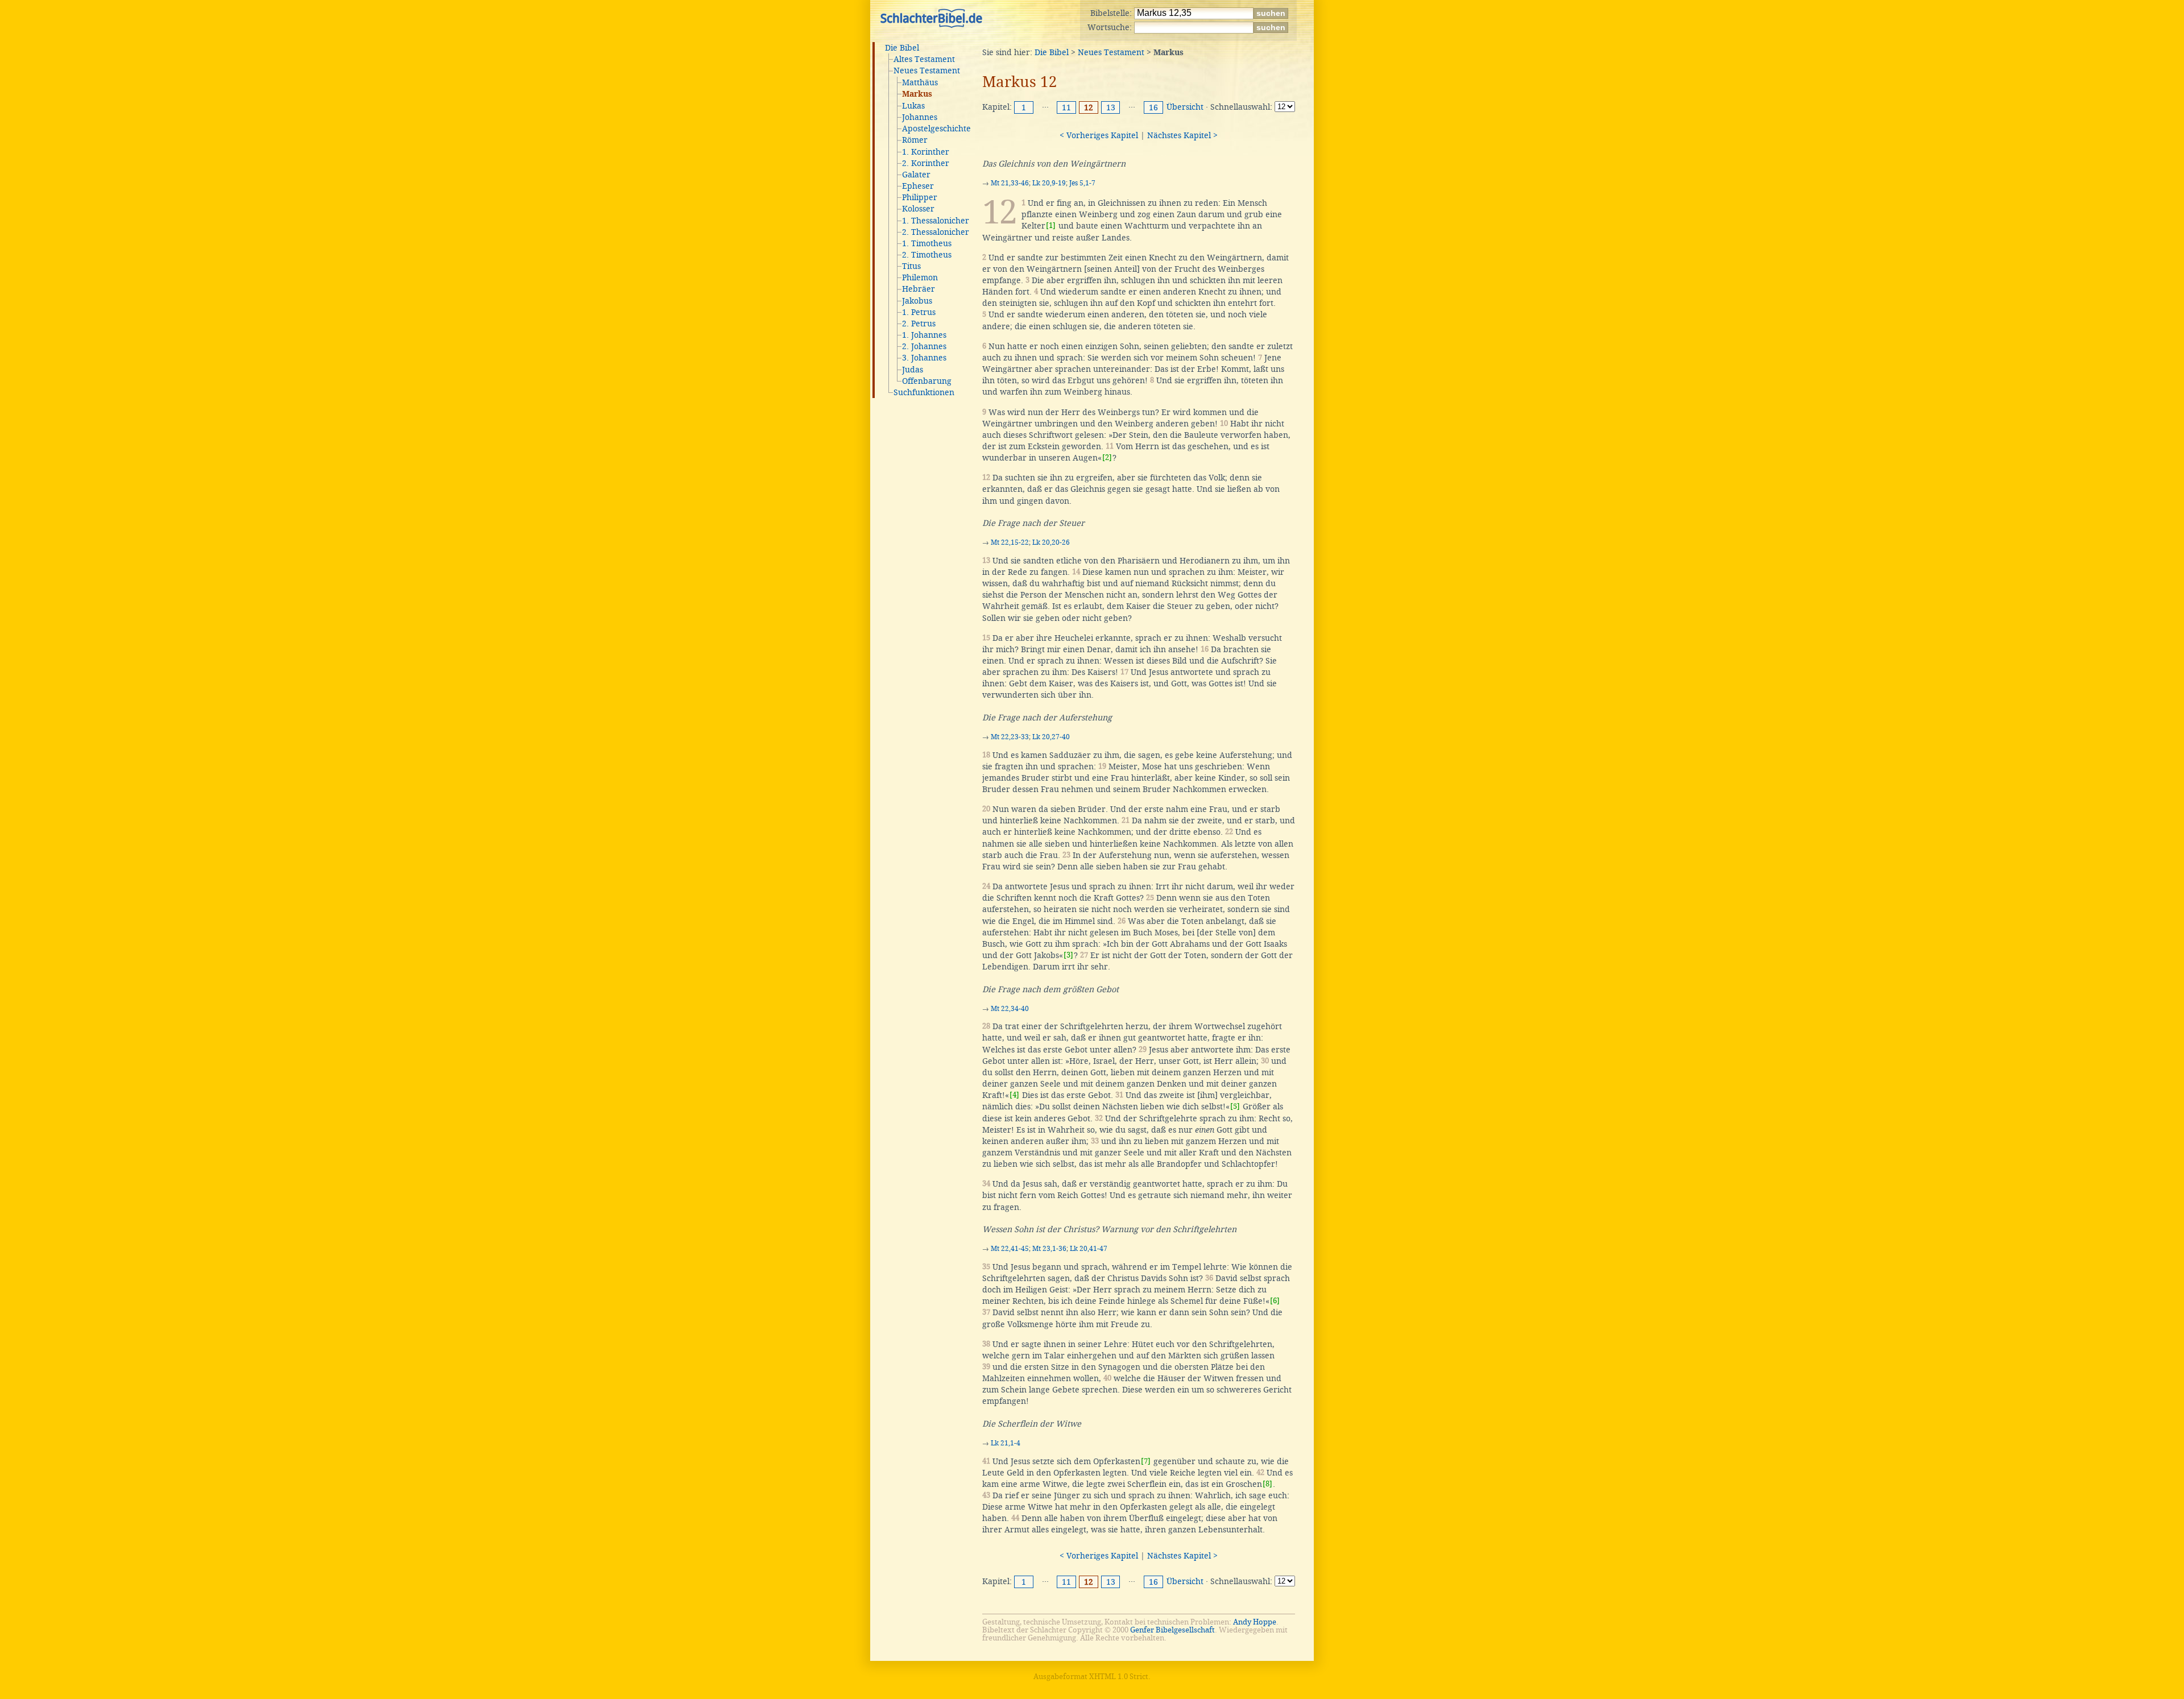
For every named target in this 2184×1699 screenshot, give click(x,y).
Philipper (920, 197)
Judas (913, 370)
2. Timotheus (927, 255)
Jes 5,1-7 (1082, 183)
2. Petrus (919, 324)
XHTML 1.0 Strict (1119, 1677)
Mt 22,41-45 (1010, 1249)
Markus (917, 94)
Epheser (918, 186)
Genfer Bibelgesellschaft (1172, 1630)
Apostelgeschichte (936, 129)
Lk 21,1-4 (1006, 1443)
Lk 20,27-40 (1051, 737)
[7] (1146, 1461)
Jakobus (917, 301)
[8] (1267, 1484)
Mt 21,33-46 (1010, 183)
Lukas (913, 106)
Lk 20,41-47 (1089, 1249)
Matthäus (920, 82)
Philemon (920, 277)
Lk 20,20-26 (1051, 542)
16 (1153, 107)
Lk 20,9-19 (1049, 183)
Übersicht (1185, 107)
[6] (1275, 1301)
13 (1111, 107)
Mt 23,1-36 (1049, 1249)
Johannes (920, 117)
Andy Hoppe (1255, 1622)
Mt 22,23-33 (1010, 737)
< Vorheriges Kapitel (1099, 135)
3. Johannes (924, 358)
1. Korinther (926, 152)
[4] (1014, 1095)
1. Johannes (924, 335)
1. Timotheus (927, 243)
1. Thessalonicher (936, 221)
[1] (1051, 225)
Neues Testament (927, 71)
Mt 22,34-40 (1010, 1009)
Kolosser (918, 209)
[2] (1107, 457)
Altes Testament (924, 59)
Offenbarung (927, 381)
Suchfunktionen (924, 392)
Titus (911, 266)
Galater (916, 175)
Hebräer (919, 289)
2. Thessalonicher (936, 232)
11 (1066, 107)
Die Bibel (902, 48)
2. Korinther (926, 163)
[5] (1235, 1106)
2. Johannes (924, 346)
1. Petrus (919, 312)
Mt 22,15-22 (1010, 542)
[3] (1068, 955)
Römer (915, 140)
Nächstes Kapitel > (1182, 135)
